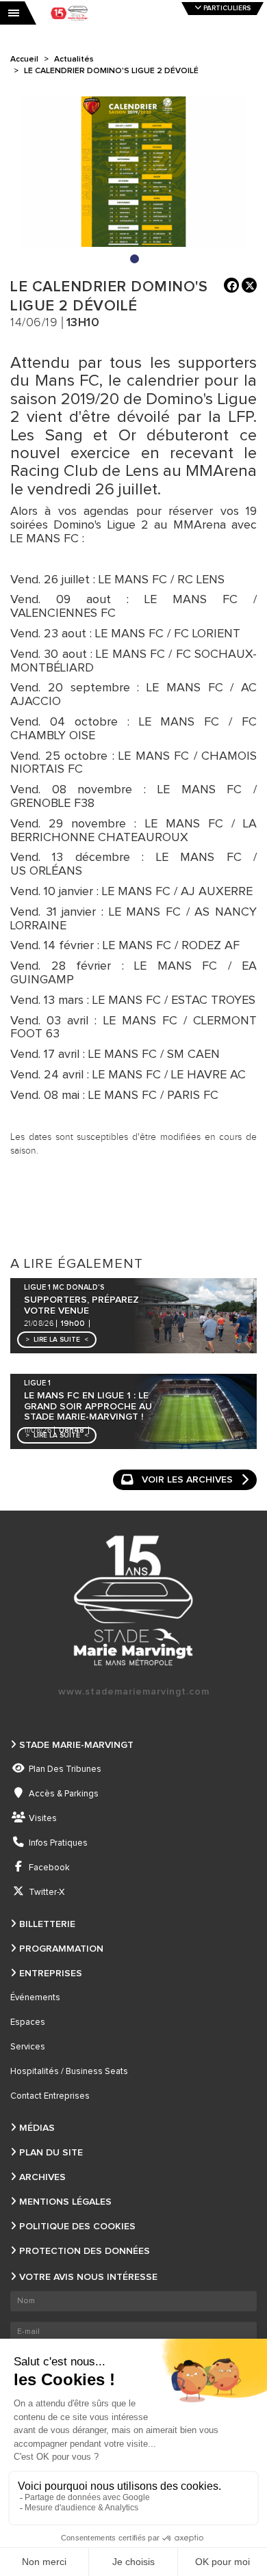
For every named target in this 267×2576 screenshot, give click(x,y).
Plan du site (51, 2153)
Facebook (49, 1868)
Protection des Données (85, 2251)
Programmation (61, 1949)
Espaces (28, 2022)
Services (28, 2047)
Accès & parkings (64, 1794)
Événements (35, 1998)
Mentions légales (65, 2202)
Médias (37, 2128)
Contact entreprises (50, 2096)
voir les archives (187, 1480)
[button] (57, 1340)
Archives (42, 2177)
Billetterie (47, 1924)
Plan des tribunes (65, 1769)
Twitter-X (47, 1893)
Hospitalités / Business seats (69, 2072)
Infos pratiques (58, 1843)
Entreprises (51, 1974)
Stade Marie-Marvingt (76, 1745)
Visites (43, 1819)
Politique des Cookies (77, 2227)
